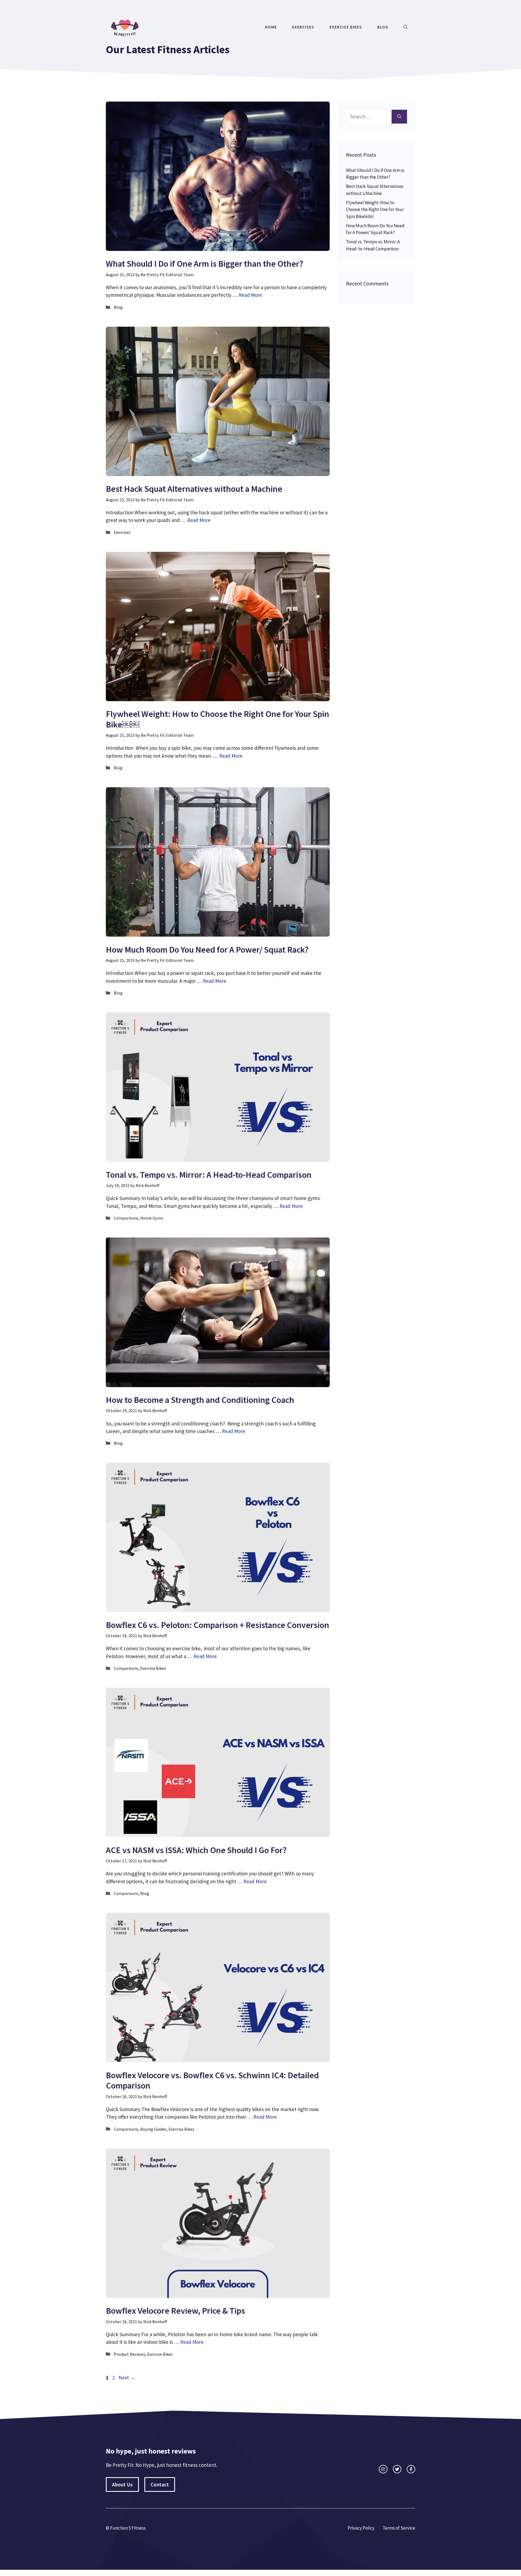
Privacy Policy (361, 2528)
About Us (122, 2484)
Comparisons (126, 1218)
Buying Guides (153, 2129)
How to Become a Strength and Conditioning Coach (200, 1400)
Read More (250, 295)
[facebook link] (411, 2469)
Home (271, 27)
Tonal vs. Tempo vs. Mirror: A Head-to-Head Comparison (209, 1175)
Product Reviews (129, 2354)
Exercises (303, 27)
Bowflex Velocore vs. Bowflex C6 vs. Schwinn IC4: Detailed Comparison (212, 2080)
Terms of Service (399, 2528)
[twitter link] (397, 2469)
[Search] (399, 117)
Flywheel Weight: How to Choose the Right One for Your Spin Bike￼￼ (217, 719)
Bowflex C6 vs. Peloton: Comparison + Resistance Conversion (217, 1625)
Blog (383, 27)
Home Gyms (152, 1218)
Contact (160, 2484)
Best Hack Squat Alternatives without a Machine (194, 489)
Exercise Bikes (346, 27)
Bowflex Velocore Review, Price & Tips (175, 2311)
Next (127, 2377)
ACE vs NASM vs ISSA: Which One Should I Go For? (196, 1850)
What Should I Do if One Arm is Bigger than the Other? (204, 264)
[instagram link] (383, 2469)
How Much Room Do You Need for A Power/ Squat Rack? (207, 950)
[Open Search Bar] (406, 27)
